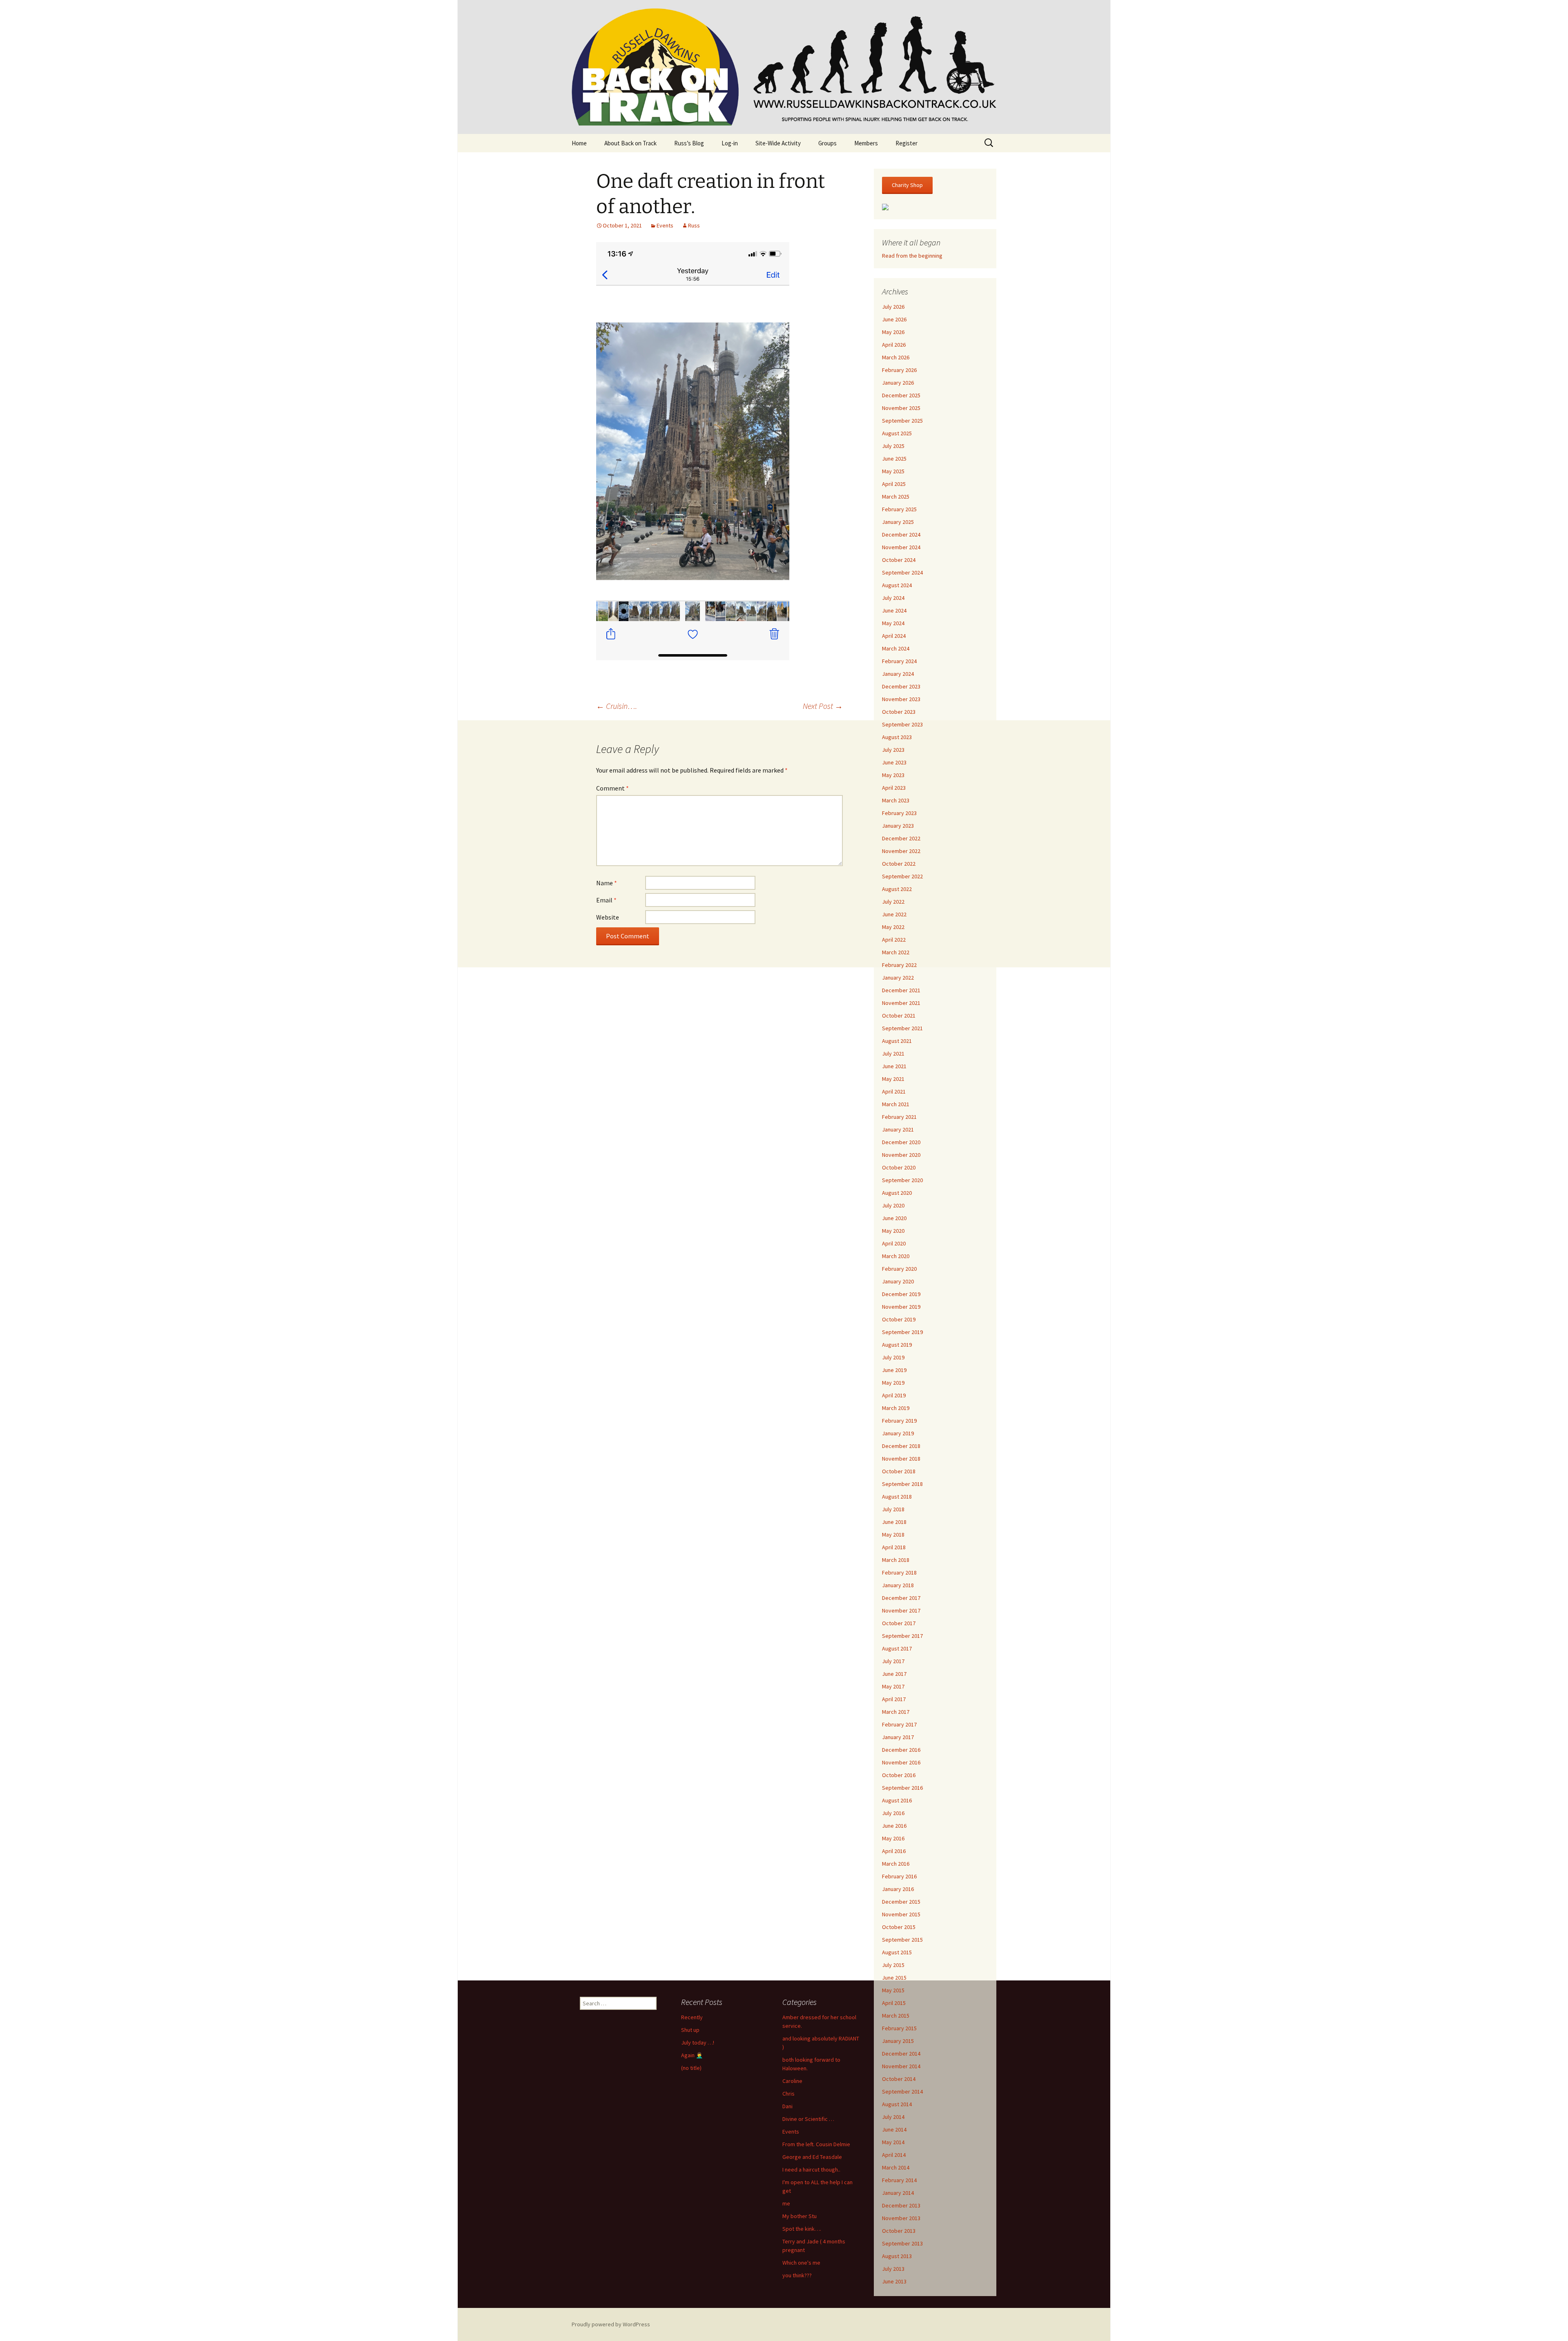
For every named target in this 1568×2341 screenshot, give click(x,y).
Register (906, 143)
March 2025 (896, 497)
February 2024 (899, 661)
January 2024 (898, 674)
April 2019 (894, 1395)
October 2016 (899, 1775)
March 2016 (896, 1864)
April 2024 (894, 636)
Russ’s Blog (689, 143)
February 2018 (899, 1573)
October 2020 (899, 1167)
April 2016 (894, 1851)
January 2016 (898, 1889)
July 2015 (893, 1965)
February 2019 (899, 1421)
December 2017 (901, 1598)
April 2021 (894, 1091)
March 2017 (896, 1712)
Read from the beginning (912, 256)
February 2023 (899, 813)
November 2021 (901, 1003)
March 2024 (896, 648)
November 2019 (901, 1307)
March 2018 (896, 1560)
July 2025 (893, 446)
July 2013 (893, 2269)
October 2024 (899, 560)
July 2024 (893, 598)
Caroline (792, 2081)
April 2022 (894, 940)
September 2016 (902, 1788)
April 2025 (894, 484)
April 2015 (894, 2003)
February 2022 (899, 965)
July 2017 (893, 1661)
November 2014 (901, 2066)
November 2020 (901, 1155)
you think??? (797, 2275)
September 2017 (902, 1636)
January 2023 (898, 826)
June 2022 (894, 914)
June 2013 (894, 2281)
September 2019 (902, 1332)
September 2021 (902, 1028)
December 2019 (901, 1294)
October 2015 (899, 1927)
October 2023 (899, 712)
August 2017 (897, 1648)
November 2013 (901, 2218)
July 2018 (893, 1509)
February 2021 (899, 1117)
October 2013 (899, 2231)
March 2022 (896, 952)
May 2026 (893, 332)
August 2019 (897, 1345)
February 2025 (899, 509)
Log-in (730, 143)
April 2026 (894, 345)
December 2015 (901, 1902)
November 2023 (901, 699)
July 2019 (893, 1357)
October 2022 (899, 864)
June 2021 (894, 1066)
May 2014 (893, 2142)
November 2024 (901, 547)
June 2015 (894, 1978)
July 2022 (893, 902)
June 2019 (894, 1370)
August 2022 (897, 889)
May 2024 (893, 623)
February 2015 (899, 2028)
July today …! (698, 2043)
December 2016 (901, 1750)
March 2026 (896, 357)
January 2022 (898, 978)
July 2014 (893, 2117)
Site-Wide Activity (778, 143)
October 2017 (899, 1623)
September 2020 (902, 1180)
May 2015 (893, 1990)
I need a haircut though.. (811, 2169)
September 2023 (902, 724)
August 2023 (897, 737)
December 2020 (901, 1142)
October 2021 (899, 1016)
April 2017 (894, 1699)
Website (608, 917)
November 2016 (901, 1762)
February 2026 (899, 370)
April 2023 (894, 788)
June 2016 (894, 1826)
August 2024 (897, 585)
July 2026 (893, 307)
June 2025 (894, 459)
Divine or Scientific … (808, 2119)
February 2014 (899, 2180)
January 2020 (898, 1281)
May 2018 (893, 1535)
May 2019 (893, 1383)
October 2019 (899, 1319)
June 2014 (894, 2129)
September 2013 (902, 2243)
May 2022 (893, 927)
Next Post (823, 706)
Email (606, 900)
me (786, 2203)
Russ (694, 225)
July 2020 (893, 1205)
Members (866, 143)
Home (579, 143)
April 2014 (894, 2155)
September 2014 (902, 2092)
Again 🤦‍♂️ (692, 2055)
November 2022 (901, 851)
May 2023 (893, 775)
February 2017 (899, 1724)
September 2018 (902, 1484)
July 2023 (893, 750)
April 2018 (894, 1547)
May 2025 (893, 471)
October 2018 (899, 1471)
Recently (692, 2017)
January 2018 (898, 1585)
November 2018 (901, 1459)
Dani (787, 2106)
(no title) (691, 2068)
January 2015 (898, 2041)
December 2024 (901, 535)
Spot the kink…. (802, 2229)
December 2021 (901, 990)
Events (665, 225)
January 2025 (898, 522)
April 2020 (894, 1243)
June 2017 (894, 1674)
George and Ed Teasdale (812, 2157)
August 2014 (897, 2104)
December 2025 (901, 395)
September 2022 (902, 876)
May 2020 (893, 1231)
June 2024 (894, 610)
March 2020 (896, 1256)
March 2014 (896, 2167)
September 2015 (902, 1940)
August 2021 (897, 1041)
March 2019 (896, 1408)
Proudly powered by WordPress (611, 2324)
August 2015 (897, 1952)
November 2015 (901, 1914)
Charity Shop (907, 185)
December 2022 (901, 838)
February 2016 (899, 1876)
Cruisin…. (617, 706)
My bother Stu (800, 2216)
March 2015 (896, 2016)
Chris (788, 2094)
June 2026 (894, 319)
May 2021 (893, 1079)
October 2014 (899, 2079)
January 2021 (898, 1129)
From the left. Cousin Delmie (816, 2144)
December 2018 (901, 1446)
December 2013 (901, 2205)
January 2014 (898, 2193)
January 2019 (898, 1433)
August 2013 (897, 2256)
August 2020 (897, 1193)
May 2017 (893, 1686)
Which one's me (801, 2263)
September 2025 (902, 421)
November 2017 (901, 1610)
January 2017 (898, 1737)
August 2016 (897, 1800)
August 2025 (897, 433)
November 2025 (901, 408)
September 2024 (902, 572)
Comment (612, 788)
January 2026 (898, 383)
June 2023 (894, 762)
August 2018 (897, 1497)
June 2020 (894, 1218)
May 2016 (893, 1838)
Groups (827, 143)
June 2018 (894, 1522)
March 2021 (896, 1104)
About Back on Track (630, 143)
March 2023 (896, 800)
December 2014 (901, 2054)
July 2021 (893, 1054)
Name (607, 883)
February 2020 (899, 1269)
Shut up (690, 2030)
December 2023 (901, 686)
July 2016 (893, 1813)
